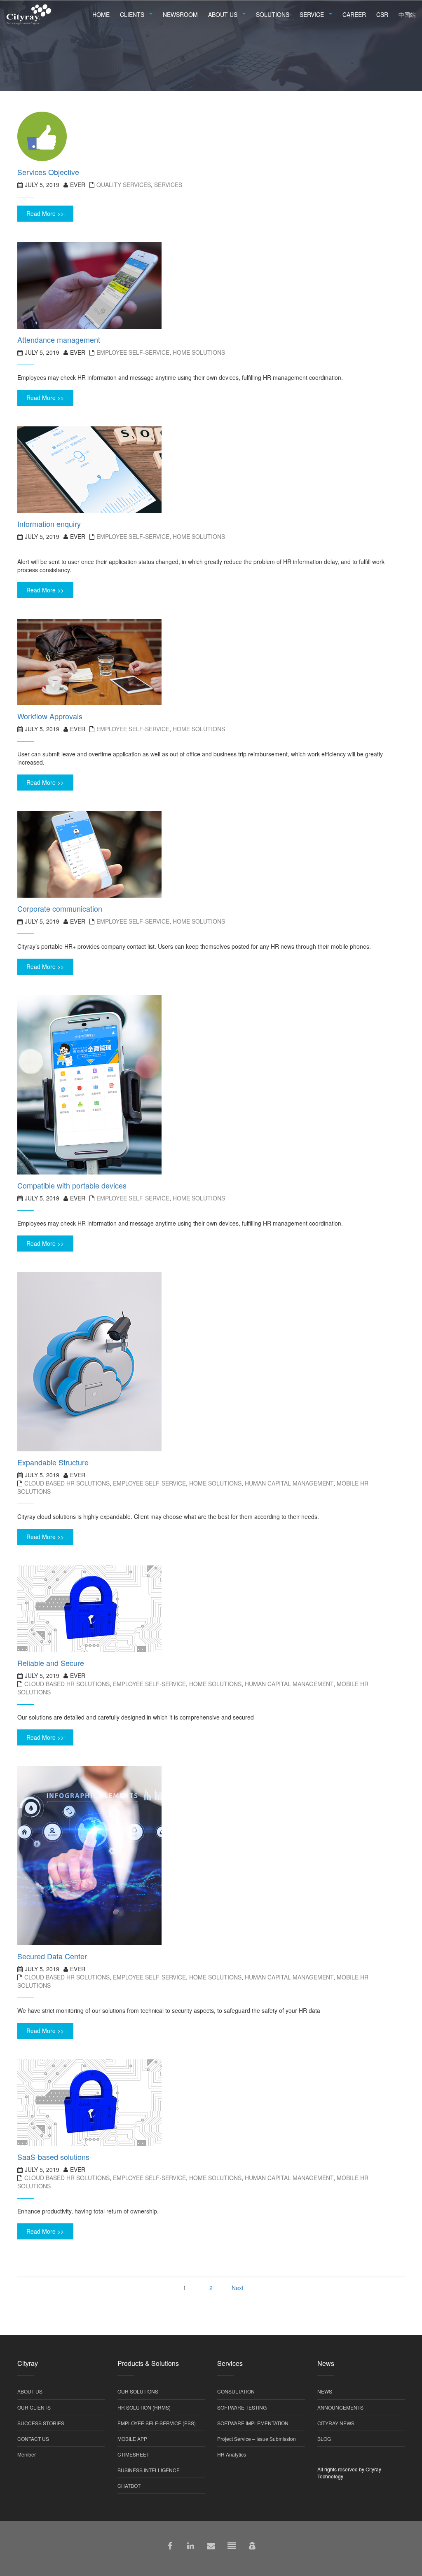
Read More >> (45, 213)
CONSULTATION (236, 2391)
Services (168, 185)
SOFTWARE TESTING (242, 2407)
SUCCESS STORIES (41, 2423)
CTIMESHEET (133, 2454)
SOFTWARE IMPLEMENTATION (253, 2423)
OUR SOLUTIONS (138, 2391)
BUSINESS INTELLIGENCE (149, 2470)
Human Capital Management (289, 1483)
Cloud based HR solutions (67, 1483)
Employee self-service (133, 352)
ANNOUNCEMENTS (340, 2407)
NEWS (325, 2391)
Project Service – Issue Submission (257, 2439)
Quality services (124, 185)
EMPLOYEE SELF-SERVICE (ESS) (157, 2423)
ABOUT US (30, 2391)
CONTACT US (33, 2439)
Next (238, 2288)
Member (27, 2454)
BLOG (324, 2439)
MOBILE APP (132, 2439)
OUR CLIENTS (34, 2407)
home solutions (199, 352)
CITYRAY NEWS (336, 2423)
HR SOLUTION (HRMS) (144, 2407)
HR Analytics (232, 2454)
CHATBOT (129, 2486)
